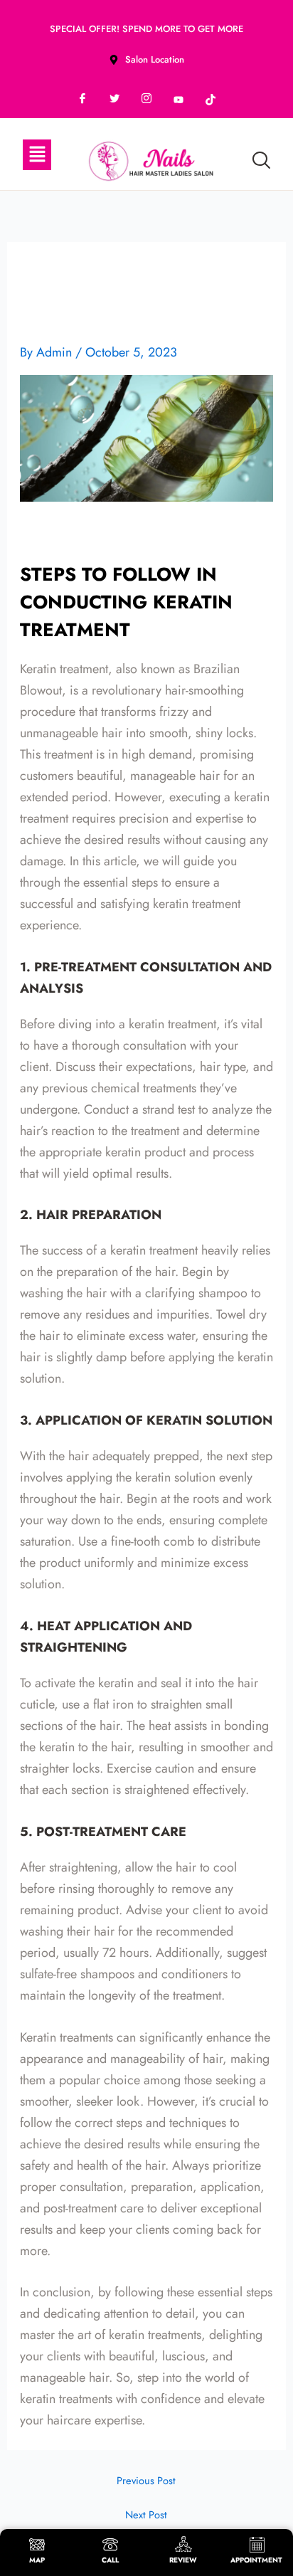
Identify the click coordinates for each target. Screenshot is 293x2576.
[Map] (37, 2544)
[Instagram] (146, 100)
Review (183, 2560)
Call (110, 2560)
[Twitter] (114, 100)
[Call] (110, 2544)
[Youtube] (179, 100)
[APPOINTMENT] (257, 2544)
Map (37, 2560)
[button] (37, 155)
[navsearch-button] (261, 162)
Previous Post (146, 2481)
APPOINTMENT (256, 2560)
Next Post (146, 2515)
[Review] (183, 2544)
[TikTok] (211, 100)
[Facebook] (82, 100)
